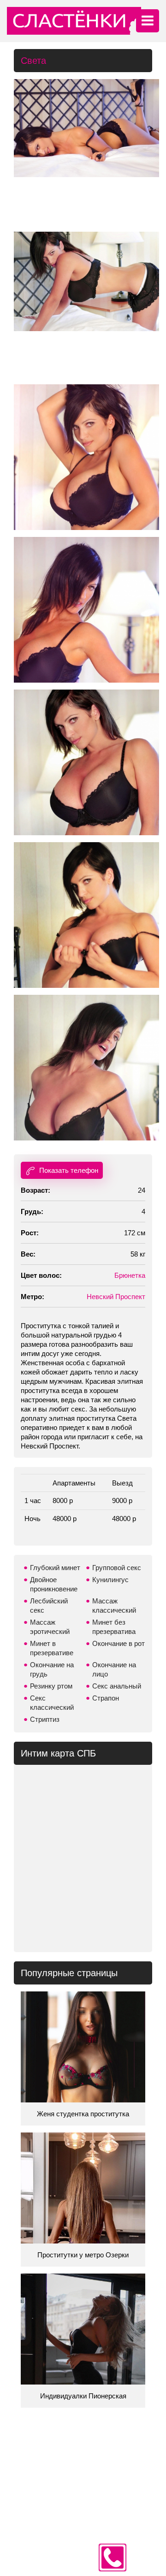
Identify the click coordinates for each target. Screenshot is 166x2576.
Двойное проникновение (54, 1584)
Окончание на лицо (114, 1669)
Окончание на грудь (52, 1669)
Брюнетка (130, 1275)
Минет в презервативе (52, 1648)
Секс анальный (117, 1686)
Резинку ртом (51, 1686)
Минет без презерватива (114, 1627)
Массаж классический (114, 1605)
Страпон (106, 1698)
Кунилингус (110, 1580)
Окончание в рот (119, 1643)
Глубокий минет (55, 1568)
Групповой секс (117, 1568)
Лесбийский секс (49, 1605)
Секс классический (52, 1703)
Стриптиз (45, 1719)
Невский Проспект (116, 1297)
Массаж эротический (50, 1627)
